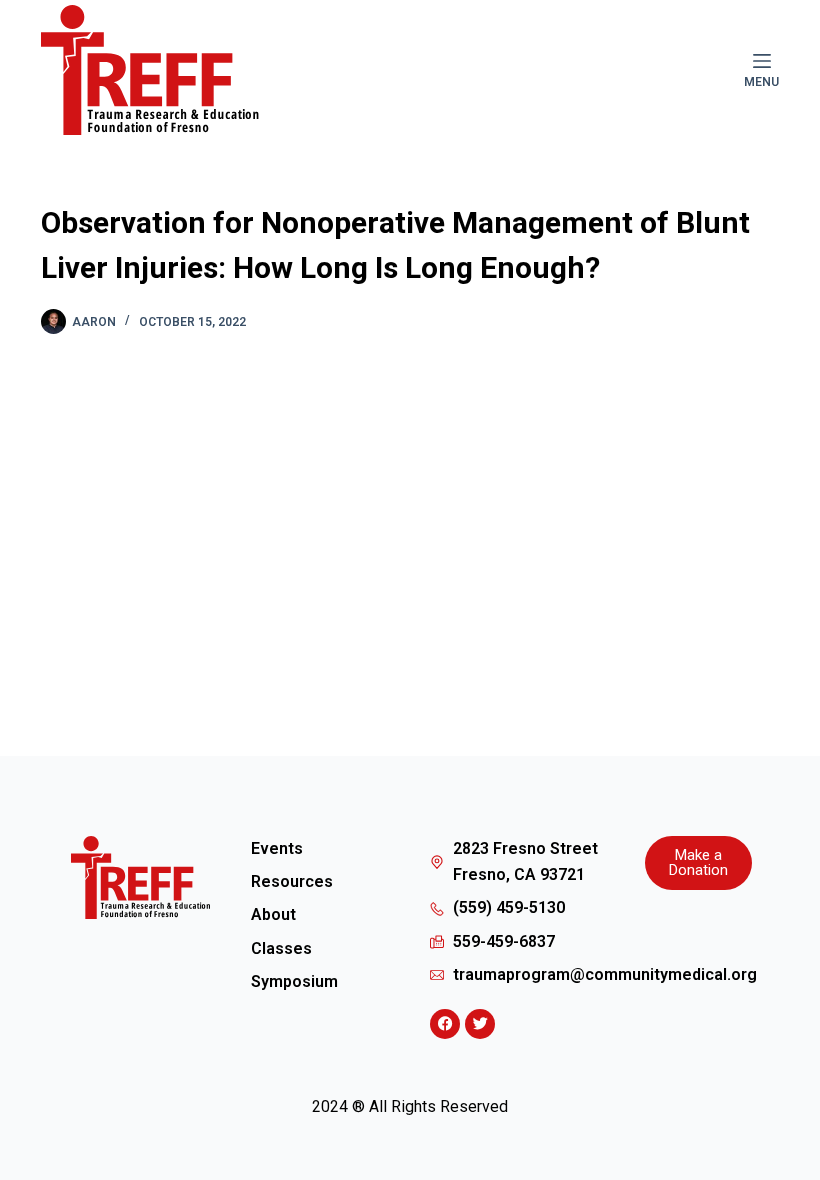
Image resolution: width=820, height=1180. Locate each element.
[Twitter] (480, 1024)
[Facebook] (445, 1024)
